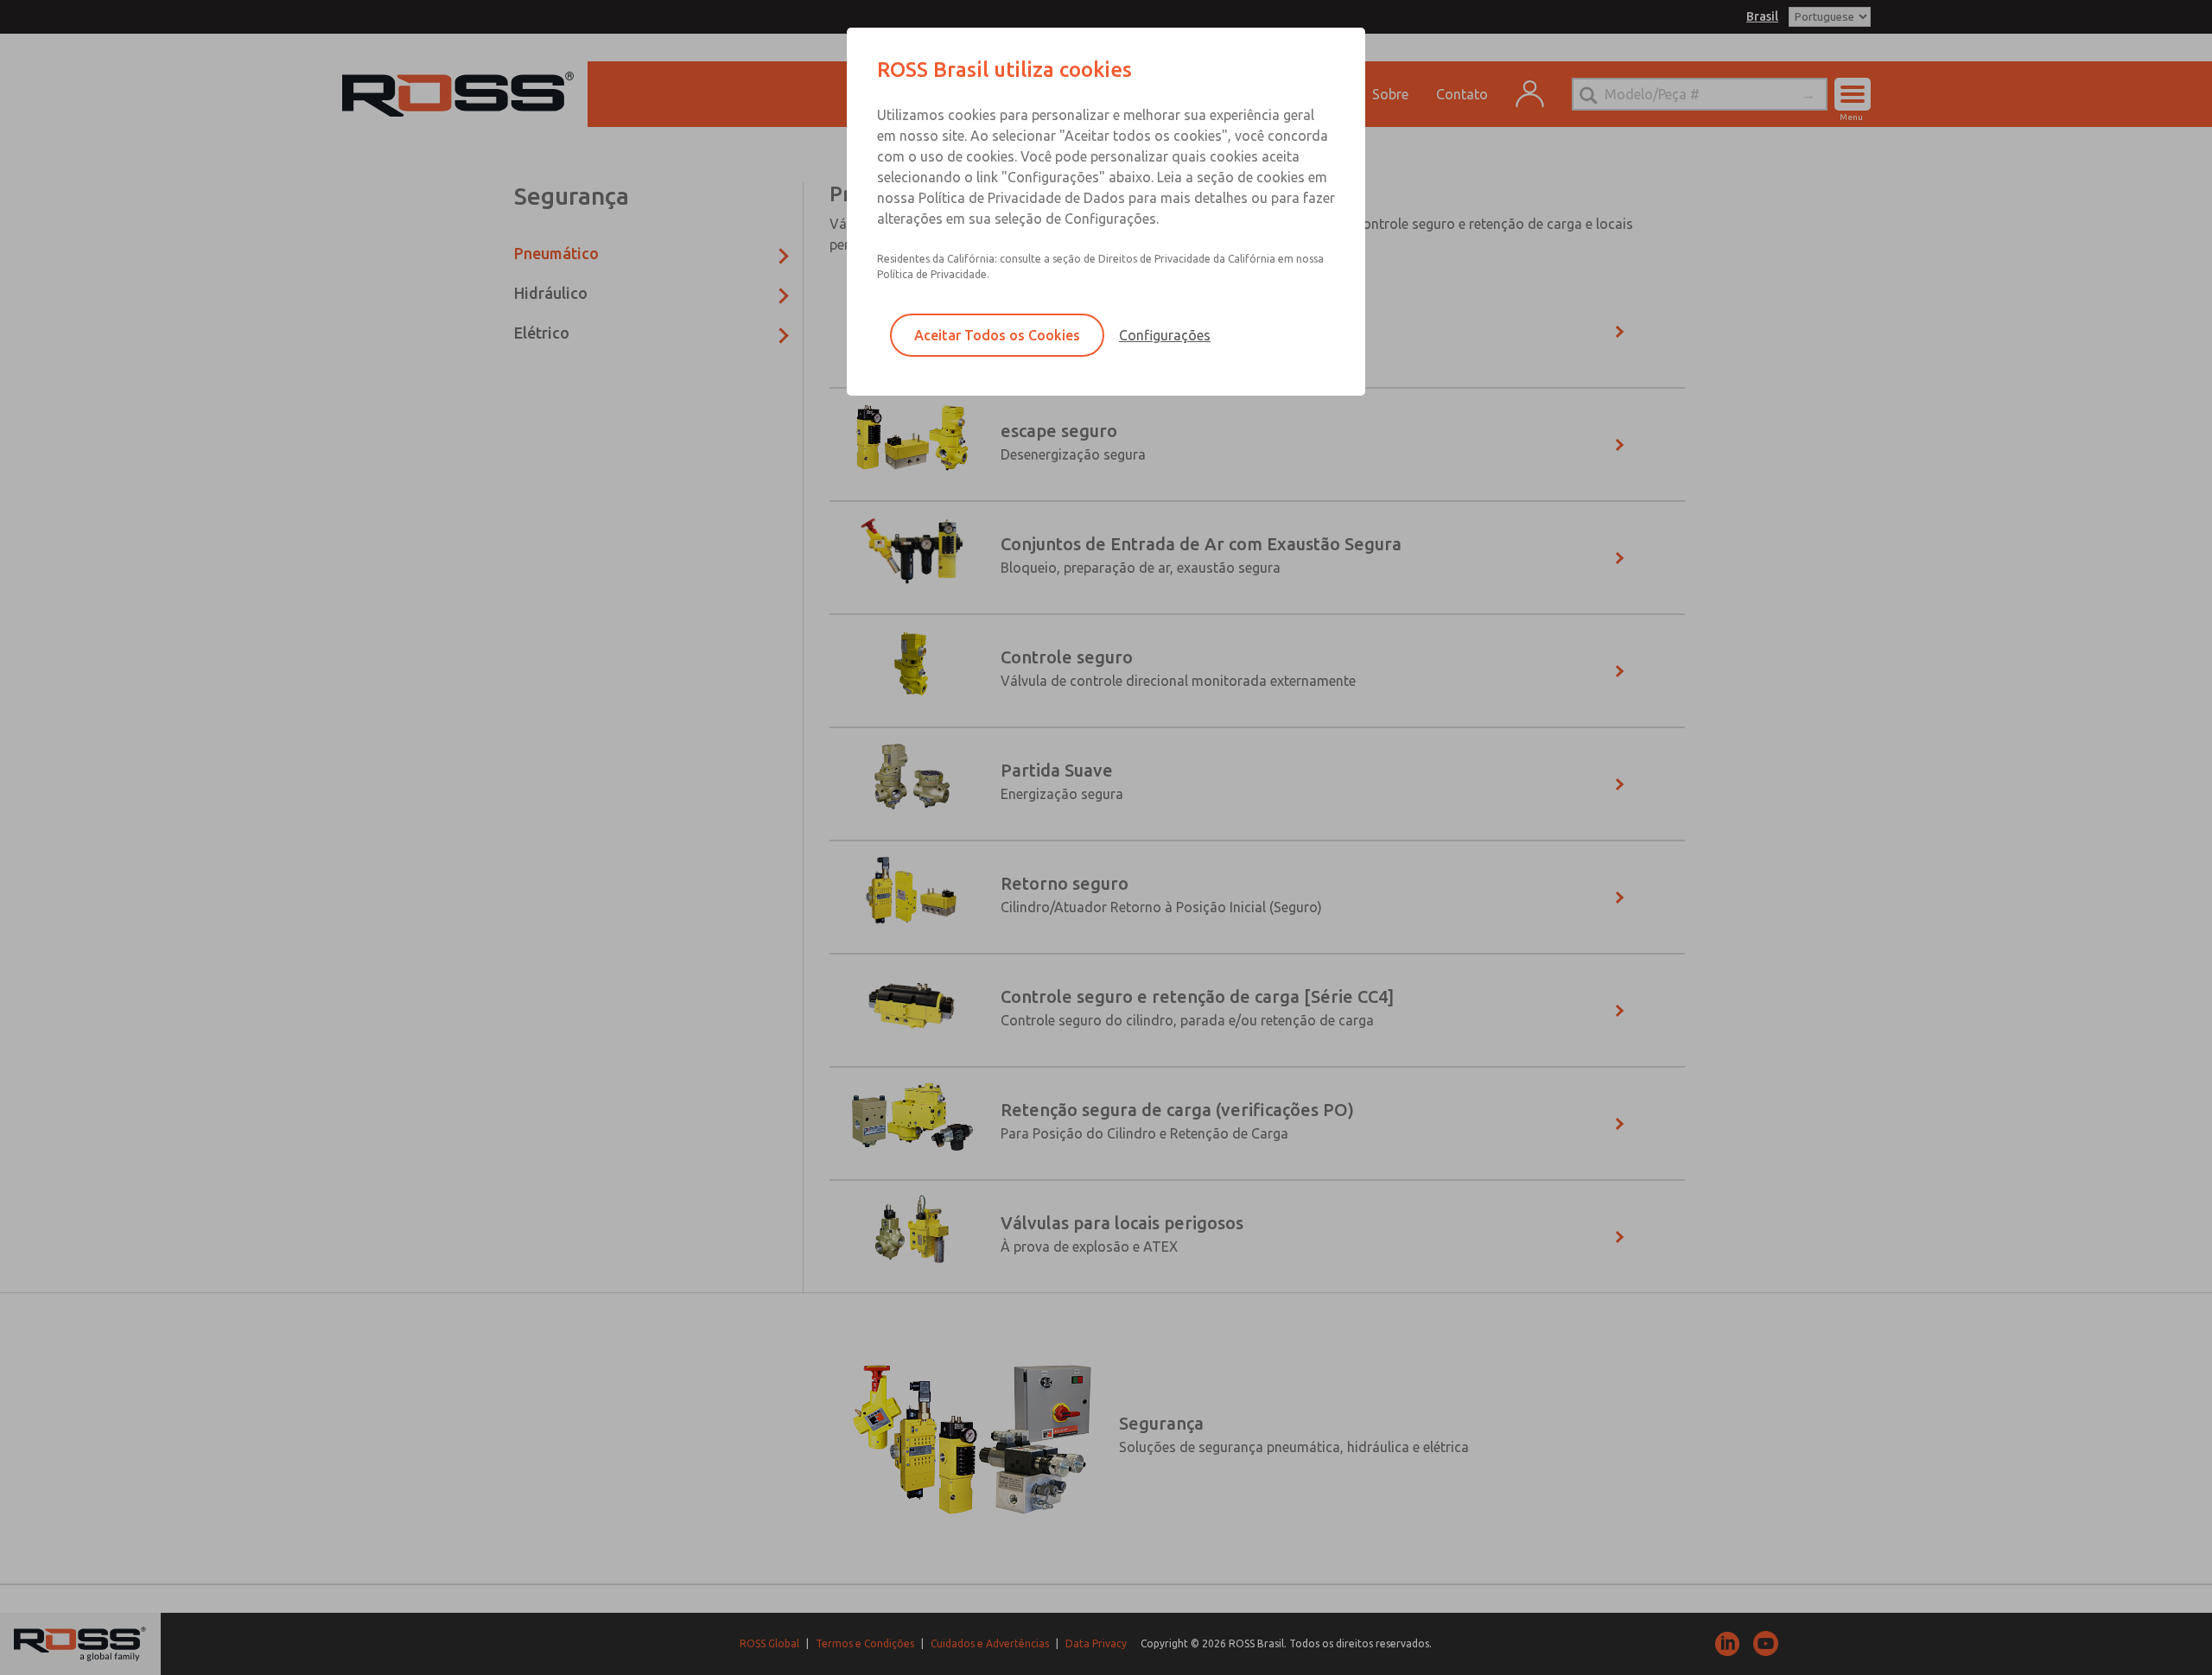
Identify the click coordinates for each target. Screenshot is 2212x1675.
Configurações (1165, 335)
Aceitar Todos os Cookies (997, 335)
